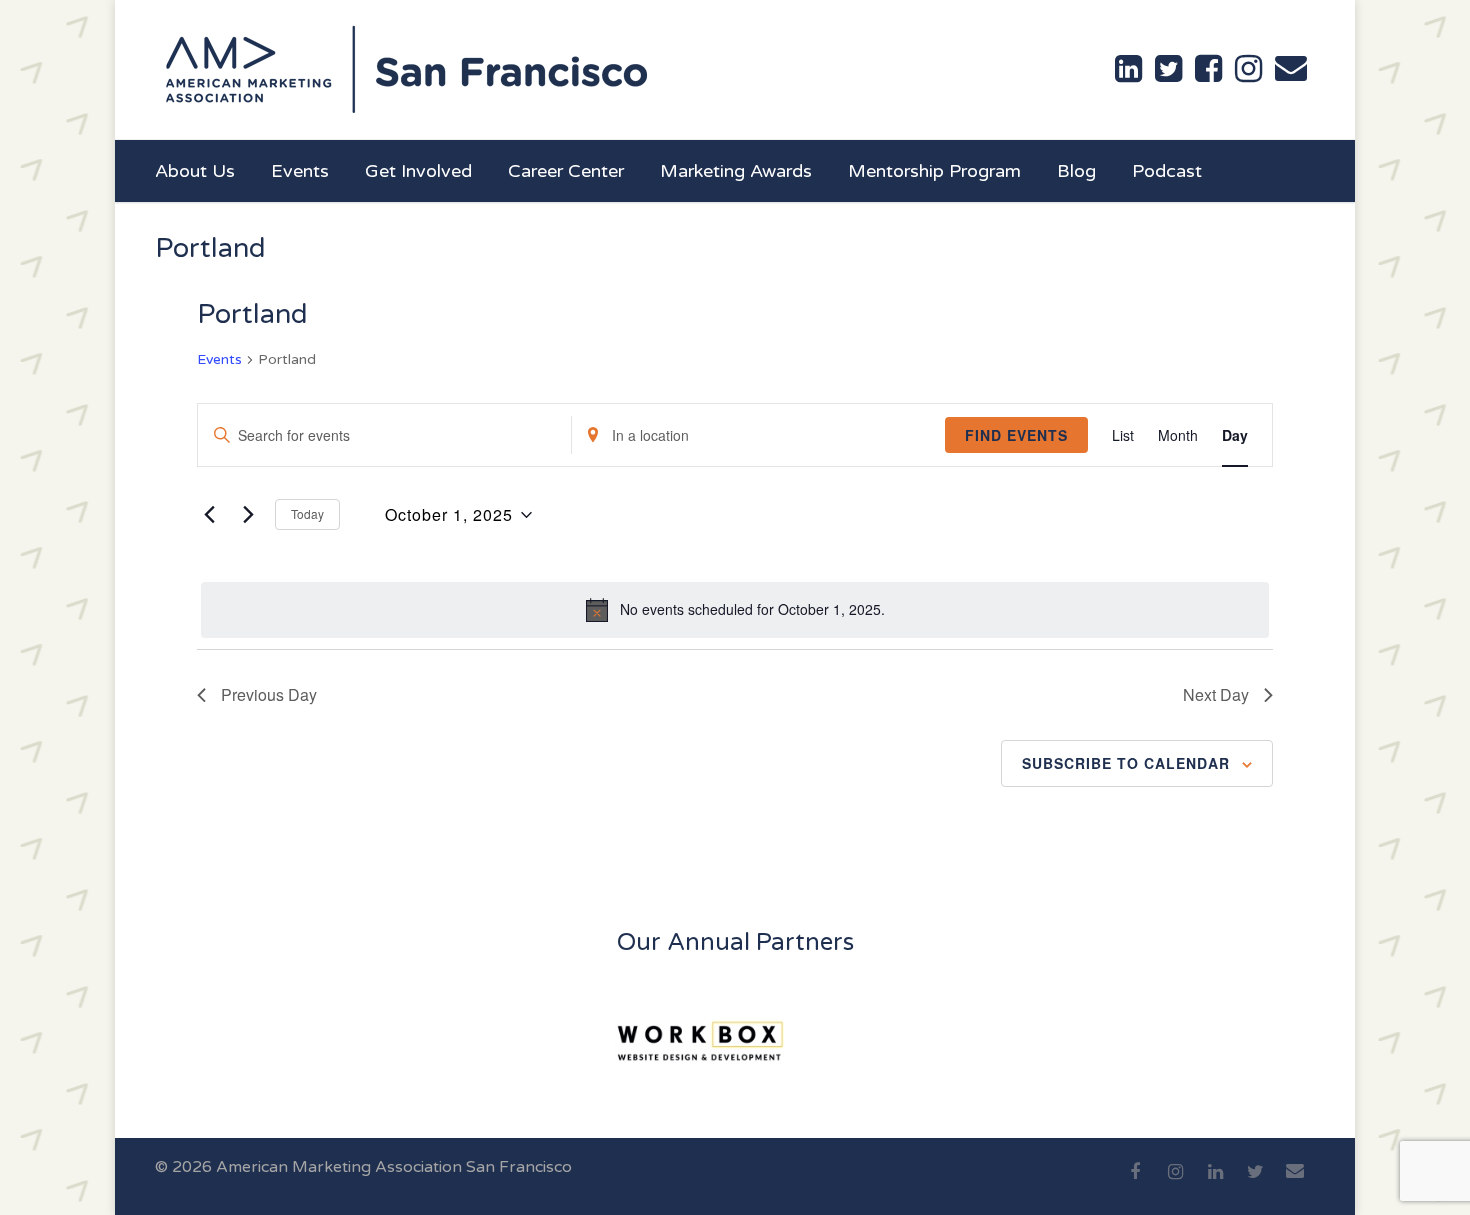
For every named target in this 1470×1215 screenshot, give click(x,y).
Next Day (1216, 694)
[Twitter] (1255, 1183)
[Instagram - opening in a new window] (1248, 69)
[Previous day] (209, 515)
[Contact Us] (1291, 68)
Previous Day (269, 694)
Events (300, 171)
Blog (1076, 171)
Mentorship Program (934, 171)
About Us (195, 171)
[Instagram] (1175, 1183)
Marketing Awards (736, 171)
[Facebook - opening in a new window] (1208, 69)
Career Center (566, 171)
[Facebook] (1135, 1183)
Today (307, 513)
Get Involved (418, 171)
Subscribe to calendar (1126, 763)
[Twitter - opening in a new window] (1168, 69)
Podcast (1167, 171)
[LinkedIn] (1215, 1183)
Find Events (1016, 435)
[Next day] (248, 515)
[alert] (735, 610)
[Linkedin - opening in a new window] (1128, 69)
